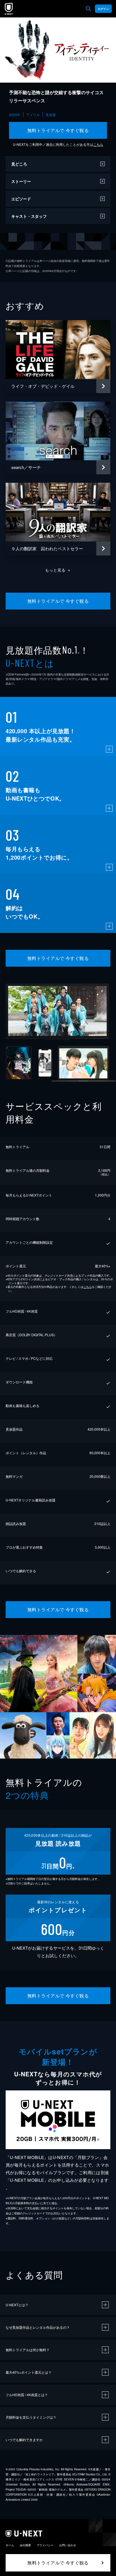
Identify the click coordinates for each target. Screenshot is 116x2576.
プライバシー (45, 2545)
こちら (98, 144)
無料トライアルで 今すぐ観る (58, 130)
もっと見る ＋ (58, 570)
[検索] (88, 9)
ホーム (10, 2545)
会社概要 (25, 2545)
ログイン (103, 9)
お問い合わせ (68, 2545)
